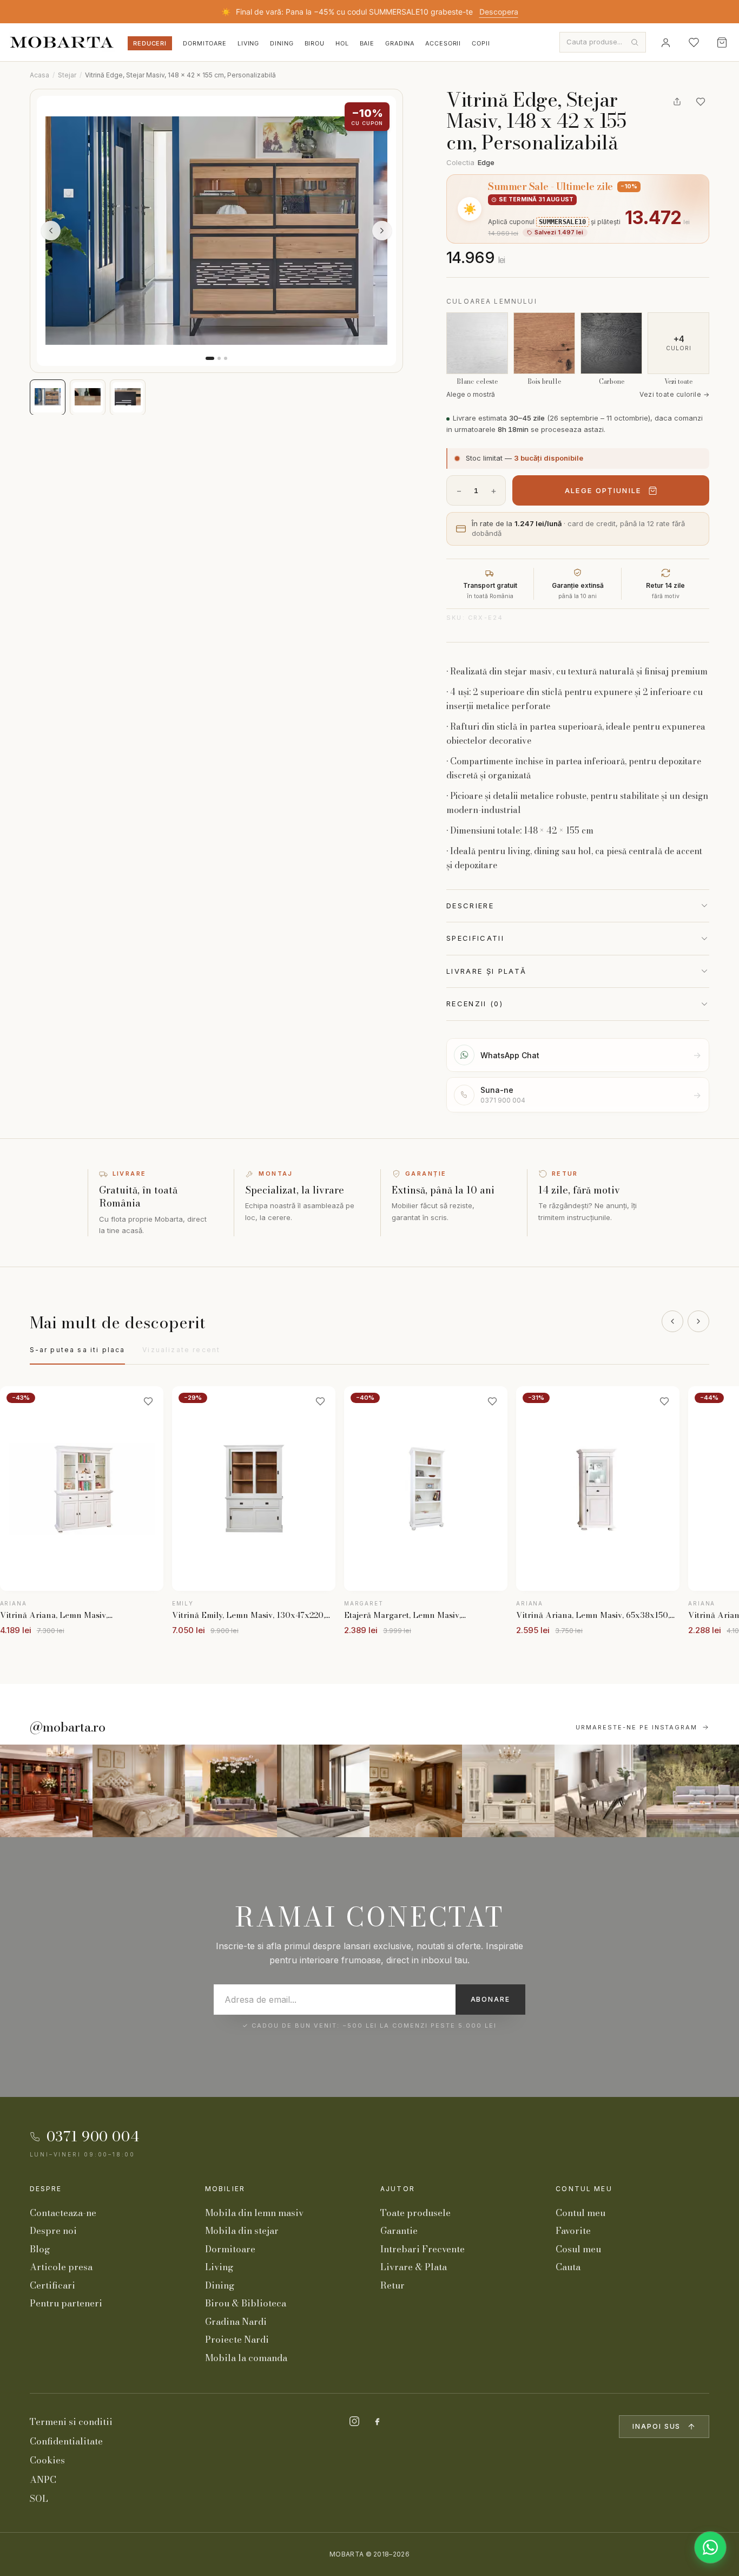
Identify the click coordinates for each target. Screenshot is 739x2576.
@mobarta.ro (68, 1727)
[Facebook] (377, 2421)
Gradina (400, 43)
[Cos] (722, 42)
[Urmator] (698, 1321)
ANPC (43, 2480)
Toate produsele (415, 2213)
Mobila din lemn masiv (254, 2213)
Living (248, 43)
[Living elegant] (231, 1791)
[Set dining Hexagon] (601, 1791)
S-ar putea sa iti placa (78, 1350)
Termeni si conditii (71, 2422)
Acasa (39, 75)
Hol (342, 43)
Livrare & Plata (414, 2267)
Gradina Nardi (236, 2322)
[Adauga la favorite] (701, 102)
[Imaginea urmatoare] (382, 231)
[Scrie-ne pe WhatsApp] (710, 2547)
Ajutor (398, 2189)
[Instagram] (354, 2421)
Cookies (47, 2460)
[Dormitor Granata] (323, 1791)
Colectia (470, 162)
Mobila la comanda (246, 2358)
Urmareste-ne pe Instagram (637, 1727)
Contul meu (584, 2189)
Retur (392, 2285)
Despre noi (53, 2231)
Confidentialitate (66, 2441)
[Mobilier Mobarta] (46, 1791)
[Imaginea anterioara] (51, 231)
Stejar (67, 75)
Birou (315, 43)
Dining (282, 43)
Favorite (573, 2231)
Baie (367, 43)
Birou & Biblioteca (246, 2303)
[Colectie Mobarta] (508, 1791)
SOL (39, 2499)
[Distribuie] (677, 102)
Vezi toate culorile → (674, 394)
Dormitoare (205, 43)
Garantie (399, 2231)
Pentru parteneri (66, 2303)
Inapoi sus (656, 2426)
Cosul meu (578, 2249)
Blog (40, 2249)
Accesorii (443, 43)
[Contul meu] (665, 42)
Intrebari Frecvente (423, 2249)
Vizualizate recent (181, 1350)
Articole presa (61, 2267)
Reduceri (150, 43)
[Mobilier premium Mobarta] (416, 1791)
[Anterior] (672, 1321)
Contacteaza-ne (63, 2213)
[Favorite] (694, 42)
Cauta (568, 2267)
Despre (46, 2189)
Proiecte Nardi (237, 2339)
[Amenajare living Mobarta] (139, 1791)
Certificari (52, 2285)
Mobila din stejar (242, 2231)
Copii (481, 43)
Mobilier (225, 2189)
